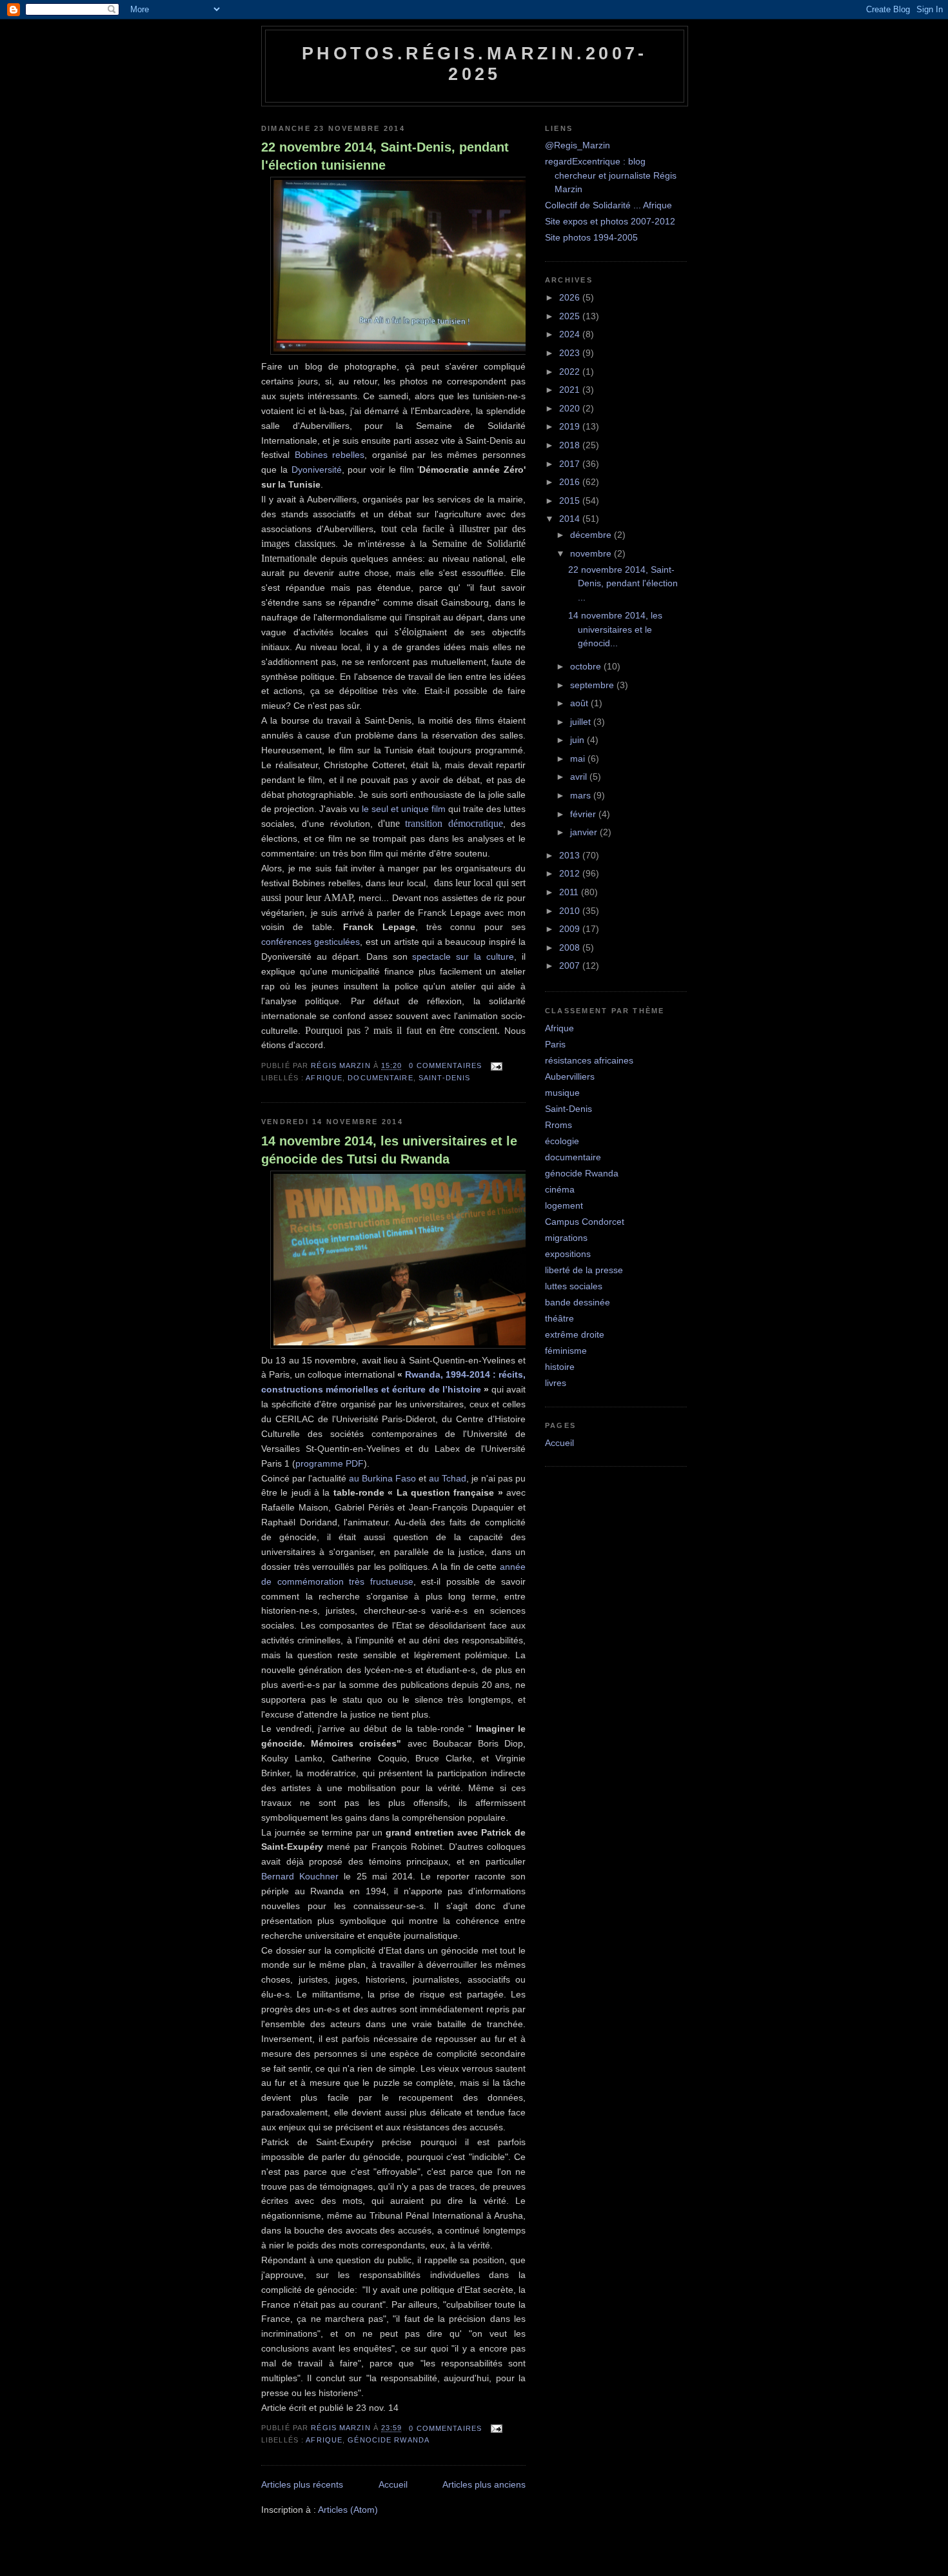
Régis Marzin (342, 1065)
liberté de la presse (584, 1270)
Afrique (324, 1078)
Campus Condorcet (585, 1222)
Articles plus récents (302, 2484)
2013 (571, 855)
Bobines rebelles (330, 455)
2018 (571, 445)
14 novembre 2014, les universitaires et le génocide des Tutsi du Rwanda (389, 1150)
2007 (571, 966)
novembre (592, 553)
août (580, 703)
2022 (571, 372)
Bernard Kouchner (300, 1876)
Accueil (393, 2484)
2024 (571, 334)
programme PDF (330, 1463)
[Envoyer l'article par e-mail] (495, 1065)
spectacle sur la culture (463, 956)
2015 (571, 500)
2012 (571, 873)
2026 (571, 297)
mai (579, 758)
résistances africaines (589, 1060)
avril (580, 777)
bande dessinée (578, 1302)
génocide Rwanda (389, 2440)
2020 (571, 408)
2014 (571, 519)
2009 (571, 929)
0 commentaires (445, 1065)
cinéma (560, 1189)
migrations (566, 1238)
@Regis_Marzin (578, 145)
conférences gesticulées (311, 942)
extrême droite (575, 1334)
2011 (570, 892)
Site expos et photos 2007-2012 (610, 221)
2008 (571, 947)
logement (564, 1205)
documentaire (380, 1078)
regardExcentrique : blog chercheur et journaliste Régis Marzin (611, 175)
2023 (571, 353)
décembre (592, 535)
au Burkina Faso (382, 1478)
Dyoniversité (317, 470)
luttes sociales (574, 1286)
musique (562, 1093)
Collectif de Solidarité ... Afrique (608, 205)
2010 (571, 911)
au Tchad (448, 1478)
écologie (562, 1141)
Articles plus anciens (484, 2484)
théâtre (559, 1318)
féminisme (566, 1351)
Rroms (558, 1125)
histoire (560, 1367)
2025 (571, 316)
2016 (571, 482)
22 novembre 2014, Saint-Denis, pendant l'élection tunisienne (385, 156)
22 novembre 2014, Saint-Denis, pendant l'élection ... (623, 583)
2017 (571, 464)
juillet (582, 722)
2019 (571, 426)
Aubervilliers (570, 1076)
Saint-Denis (444, 1078)
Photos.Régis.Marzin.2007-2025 (475, 64)
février (584, 814)
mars (582, 795)
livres (556, 1383)
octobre (587, 666)
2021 (571, 390)
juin (578, 740)
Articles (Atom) (348, 2510)
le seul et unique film (404, 809)
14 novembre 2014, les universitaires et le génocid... (615, 629)
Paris (555, 1044)
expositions (568, 1254)
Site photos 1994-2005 (591, 237)
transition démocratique (454, 823)
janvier (585, 832)
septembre (593, 685)
